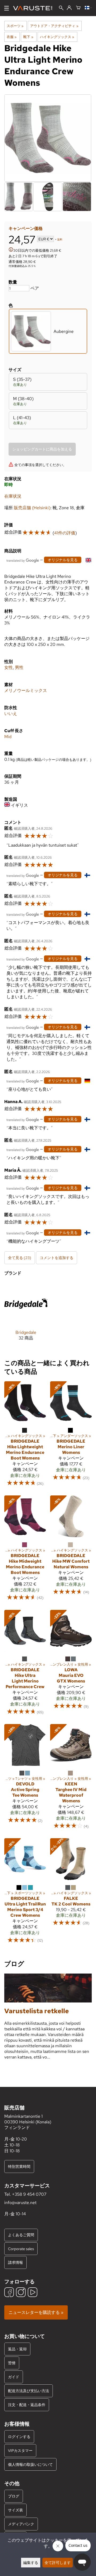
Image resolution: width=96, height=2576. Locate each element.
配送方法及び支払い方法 (29, 2391)
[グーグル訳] (23, 560)
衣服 (12, 37)
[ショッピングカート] (78, 8)
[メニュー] (7, 8)
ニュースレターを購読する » (36, 2312)
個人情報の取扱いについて (30, 2464)
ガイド (14, 2377)
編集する (31, 2562)
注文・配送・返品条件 (27, 2405)
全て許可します (58, 2562)
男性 (19, 667)
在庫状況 (13, 496)
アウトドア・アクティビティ (54, 26)
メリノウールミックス (26, 690)
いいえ (11, 714)
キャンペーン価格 (26, 228)
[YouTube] (33, 2293)
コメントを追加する (57, 1258)
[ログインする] (69, 8)
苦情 (12, 2363)
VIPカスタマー (20, 2450)
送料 (60, 239)
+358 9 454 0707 (29, 2194)
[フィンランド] (88, 8)
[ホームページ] (35, 8)
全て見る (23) (20, 1258)
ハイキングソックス (57, 37)
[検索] (61, 8)
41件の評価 (65, 533)
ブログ (14, 2496)
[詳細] (11, 250)
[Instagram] (21, 2293)
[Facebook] (9, 2293)
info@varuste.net (20, 2203)
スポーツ (15, 26)
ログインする (19, 2437)
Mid (8, 737)
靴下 (28, 37)
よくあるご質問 (21, 2235)
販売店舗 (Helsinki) (32, 508)
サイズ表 (15, 2510)
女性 (9, 667)
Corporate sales (21, 2249)
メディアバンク (21, 2524)
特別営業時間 (19, 2166)
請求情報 (15, 2262)
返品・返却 (17, 2349)
